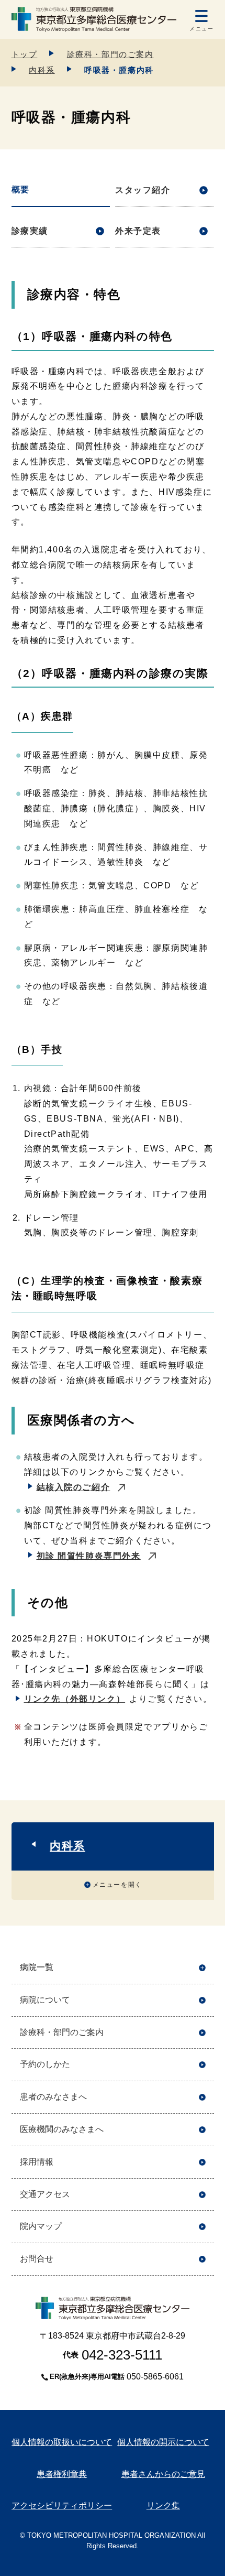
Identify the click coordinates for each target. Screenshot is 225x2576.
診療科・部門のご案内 (110, 54)
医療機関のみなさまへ (62, 2129)
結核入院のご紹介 (74, 1487)
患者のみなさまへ (53, 2097)
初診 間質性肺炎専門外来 (89, 1556)
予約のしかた (45, 2064)
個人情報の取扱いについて (62, 2442)
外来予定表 (138, 231)
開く (202, 1968)
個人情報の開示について (163, 2442)
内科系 (42, 70)
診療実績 (30, 231)
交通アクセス (45, 2194)
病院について (45, 2000)
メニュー (201, 29)
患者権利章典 (62, 2474)
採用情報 (37, 2162)
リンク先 (75, 1699)
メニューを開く (117, 1885)
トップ (25, 54)
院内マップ (41, 2226)
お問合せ (37, 2259)
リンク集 (163, 2506)
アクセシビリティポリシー (62, 2506)
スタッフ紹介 (143, 190)
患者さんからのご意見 (163, 2474)
